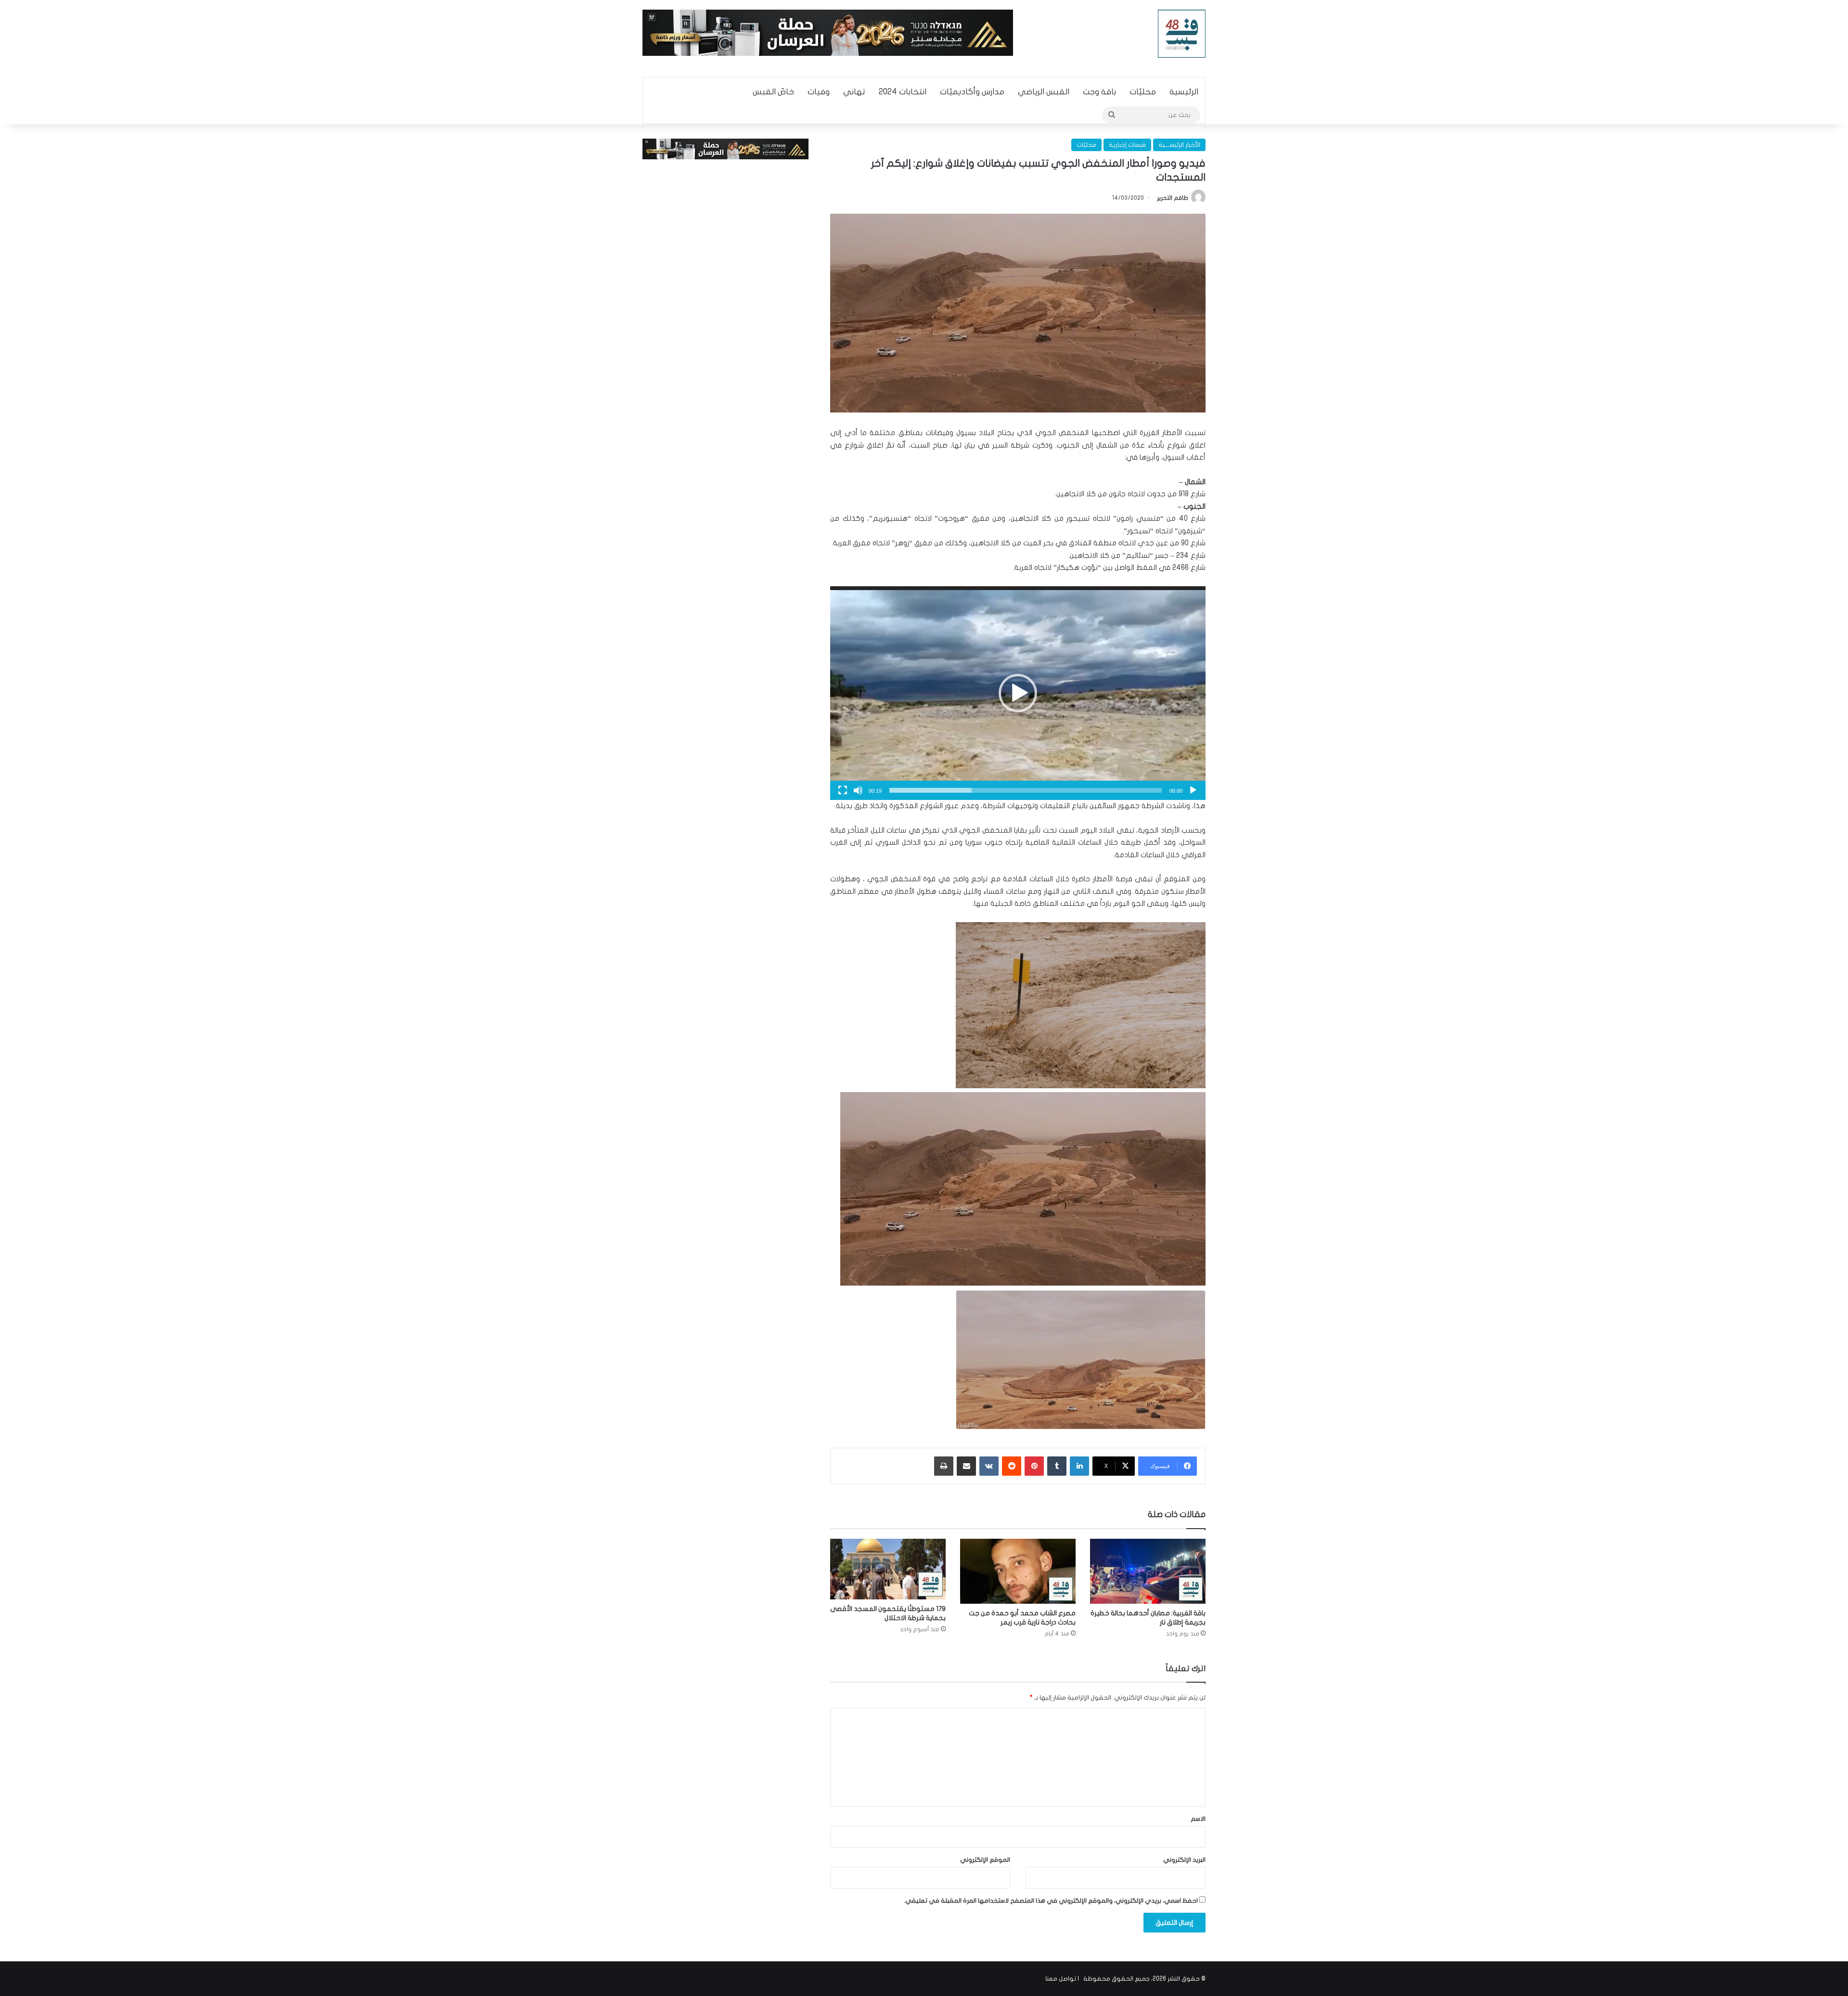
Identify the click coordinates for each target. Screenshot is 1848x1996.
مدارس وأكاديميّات (972, 92)
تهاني (854, 92)
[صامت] (858, 790)
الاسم (1198, 1819)
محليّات (1143, 92)
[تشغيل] (1193, 790)
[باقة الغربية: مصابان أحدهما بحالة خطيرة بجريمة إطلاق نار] (1148, 1571)
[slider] (1026, 790)
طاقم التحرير (1173, 198)
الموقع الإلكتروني (985, 1860)
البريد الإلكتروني (1184, 1860)
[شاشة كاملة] (843, 790)
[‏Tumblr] (1057, 1466)
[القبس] (1182, 34)
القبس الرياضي (1044, 92)
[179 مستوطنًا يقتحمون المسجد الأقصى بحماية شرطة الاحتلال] (888, 1569)
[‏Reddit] (1012, 1466)
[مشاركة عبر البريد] (966, 1466)
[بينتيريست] (1034, 1466)
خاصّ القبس (773, 92)
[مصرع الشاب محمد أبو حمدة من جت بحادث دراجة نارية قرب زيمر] (1018, 1571)
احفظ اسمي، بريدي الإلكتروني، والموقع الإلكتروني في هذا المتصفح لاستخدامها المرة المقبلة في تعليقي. (1051, 1901)
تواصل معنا (1061, 1979)
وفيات (819, 92)
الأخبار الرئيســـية (1179, 145)
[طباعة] (944, 1466)
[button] (1018, 693)
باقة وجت (1099, 92)
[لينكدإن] (1079, 1466)
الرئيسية (1184, 92)
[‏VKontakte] (989, 1466)
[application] (1018, 693)
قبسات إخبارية (1127, 145)
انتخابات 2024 (903, 92)
